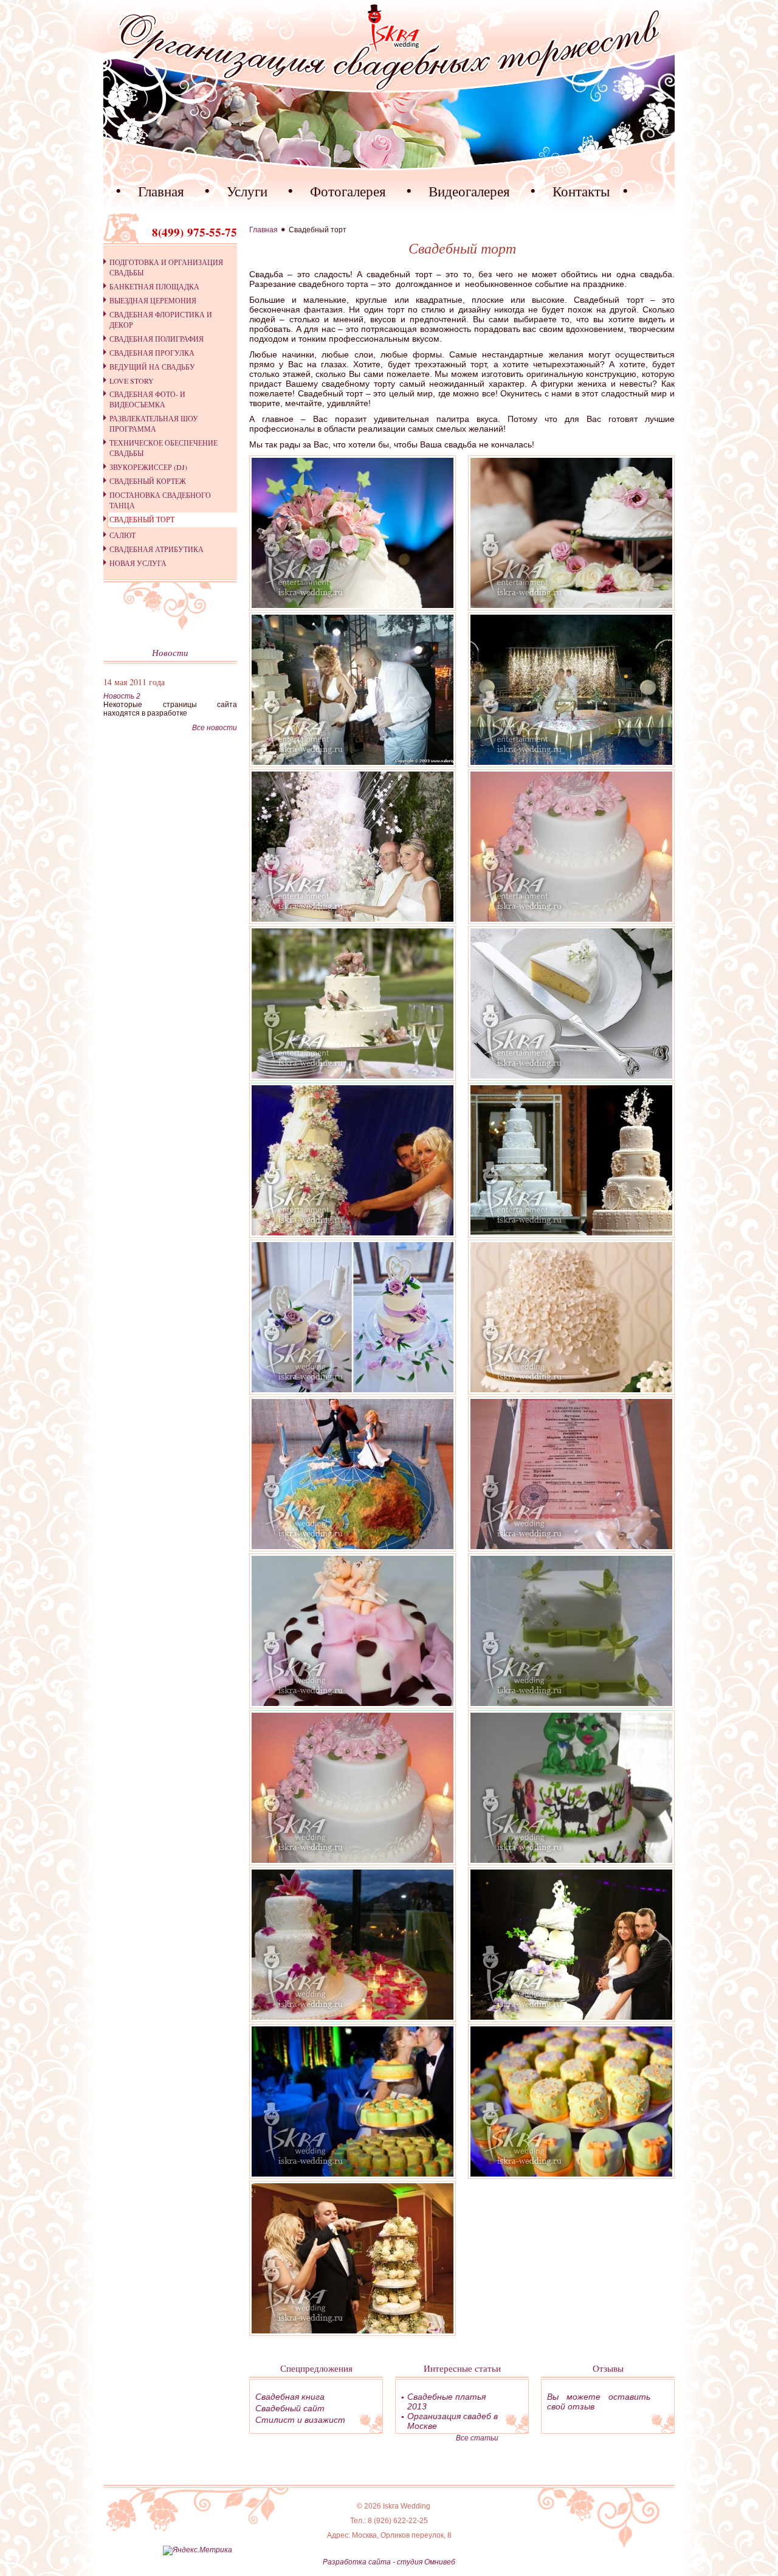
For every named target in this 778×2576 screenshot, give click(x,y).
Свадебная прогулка (152, 353)
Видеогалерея (469, 191)
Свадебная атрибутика (157, 549)
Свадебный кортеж (148, 481)
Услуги (247, 191)
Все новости (215, 728)
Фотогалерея (348, 191)
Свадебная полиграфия (157, 339)
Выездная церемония (153, 300)
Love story (132, 381)
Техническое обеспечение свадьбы (164, 448)
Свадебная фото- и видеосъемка (147, 399)
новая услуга (138, 563)
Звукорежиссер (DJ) (148, 467)
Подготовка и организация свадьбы (166, 267)
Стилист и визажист (300, 2420)
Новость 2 (122, 696)
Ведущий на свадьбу (152, 367)
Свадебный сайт (290, 2408)
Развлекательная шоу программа (154, 423)
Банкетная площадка (154, 286)
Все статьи (477, 2438)
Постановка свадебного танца (160, 500)
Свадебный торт (142, 519)
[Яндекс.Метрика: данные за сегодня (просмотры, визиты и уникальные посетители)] (198, 2550)
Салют (122, 535)
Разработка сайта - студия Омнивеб (389, 2562)
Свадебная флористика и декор (161, 319)
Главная (161, 191)
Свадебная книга (290, 2397)
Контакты (581, 191)
